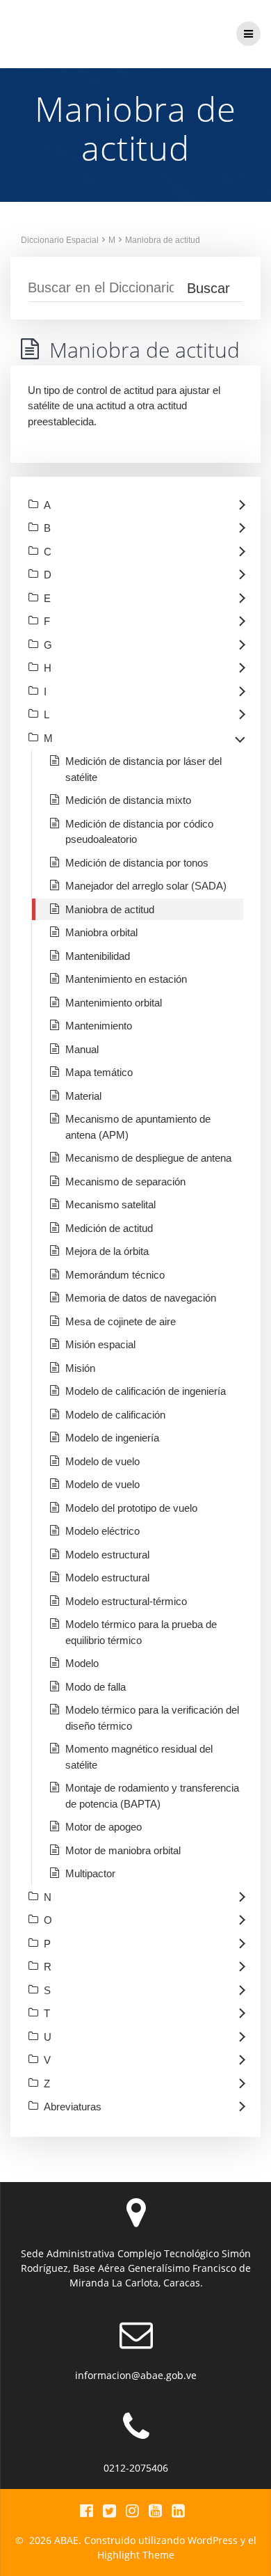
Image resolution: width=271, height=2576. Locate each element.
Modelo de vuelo (102, 1461)
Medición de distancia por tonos (137, 863)
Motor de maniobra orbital (123, 1850)
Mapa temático (99, 1072)
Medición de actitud (109, 1228)
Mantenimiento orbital (114, 1003)
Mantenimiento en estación (126, 979)
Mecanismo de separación (125, 1182)
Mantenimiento (99, 1026)
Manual (82, 1049)
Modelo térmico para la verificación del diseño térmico (152, 1718)
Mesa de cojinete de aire (121, 1321)
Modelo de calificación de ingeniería (146, 1391)
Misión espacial (100, 1344)
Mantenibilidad (98, 956)
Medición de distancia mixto (128, 800)
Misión (80, 1368)
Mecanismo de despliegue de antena (148, 1158)
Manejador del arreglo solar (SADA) (146, 886)
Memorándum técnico (115, 1275)
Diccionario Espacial (60, 240)
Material (83, 1096)
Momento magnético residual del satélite (139, 1757)
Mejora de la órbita (107, 1251)
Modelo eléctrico (102, 1531)
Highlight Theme (136, 2555)
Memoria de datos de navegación (141, 1298)
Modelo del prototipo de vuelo (131, 1508)
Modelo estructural (107, 1555)
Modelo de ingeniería (112, 1438)
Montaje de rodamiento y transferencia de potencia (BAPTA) (152, 1796)
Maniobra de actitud (163, 240)
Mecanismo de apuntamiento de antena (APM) (138, 1127)
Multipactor (90, 1873)
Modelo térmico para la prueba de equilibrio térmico (141, 1632)
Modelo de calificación (115, 1415)
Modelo (82, 1663)
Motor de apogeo (104, 1827)
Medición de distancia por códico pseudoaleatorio (139, 832)
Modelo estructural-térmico (126, 1601)
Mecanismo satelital (110, 1204)
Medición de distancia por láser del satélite (143, 769)
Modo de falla (96, 1687)
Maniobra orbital (101, 932)
